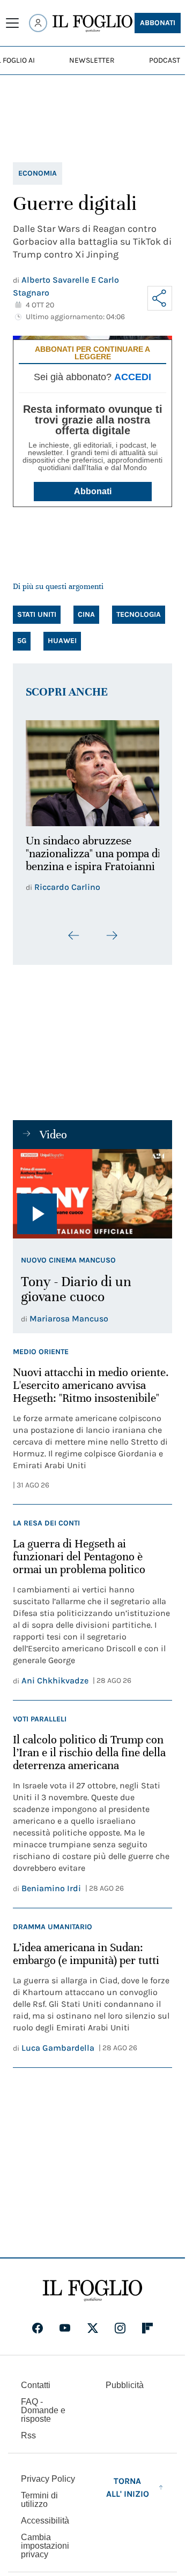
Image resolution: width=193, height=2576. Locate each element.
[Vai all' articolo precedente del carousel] (74, 930)
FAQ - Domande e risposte (43, 2404)
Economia (38, 173)
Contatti (36, 2379)
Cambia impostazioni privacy (45, 2540)
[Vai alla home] (92, 24)
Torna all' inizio (128, 2481)
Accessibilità (45, 2515)
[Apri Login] (38, 23)
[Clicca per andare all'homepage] (92, 2285)
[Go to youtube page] (65, 2322)
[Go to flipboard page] (147, 2322)
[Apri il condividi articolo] (160, 298)
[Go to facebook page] (38, 2322)
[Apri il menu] (12, 23)
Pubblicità (125, 2379)
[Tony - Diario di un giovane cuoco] (92, 1188)
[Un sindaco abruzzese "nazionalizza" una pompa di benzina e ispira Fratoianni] (92, 770)
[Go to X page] (93, 2322)
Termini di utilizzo (39, 2494)
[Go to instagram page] (120, 2322)
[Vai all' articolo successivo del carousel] (112, 930)
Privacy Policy (48, 2473)
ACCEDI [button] (133, 377)
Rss (28, 2430)
